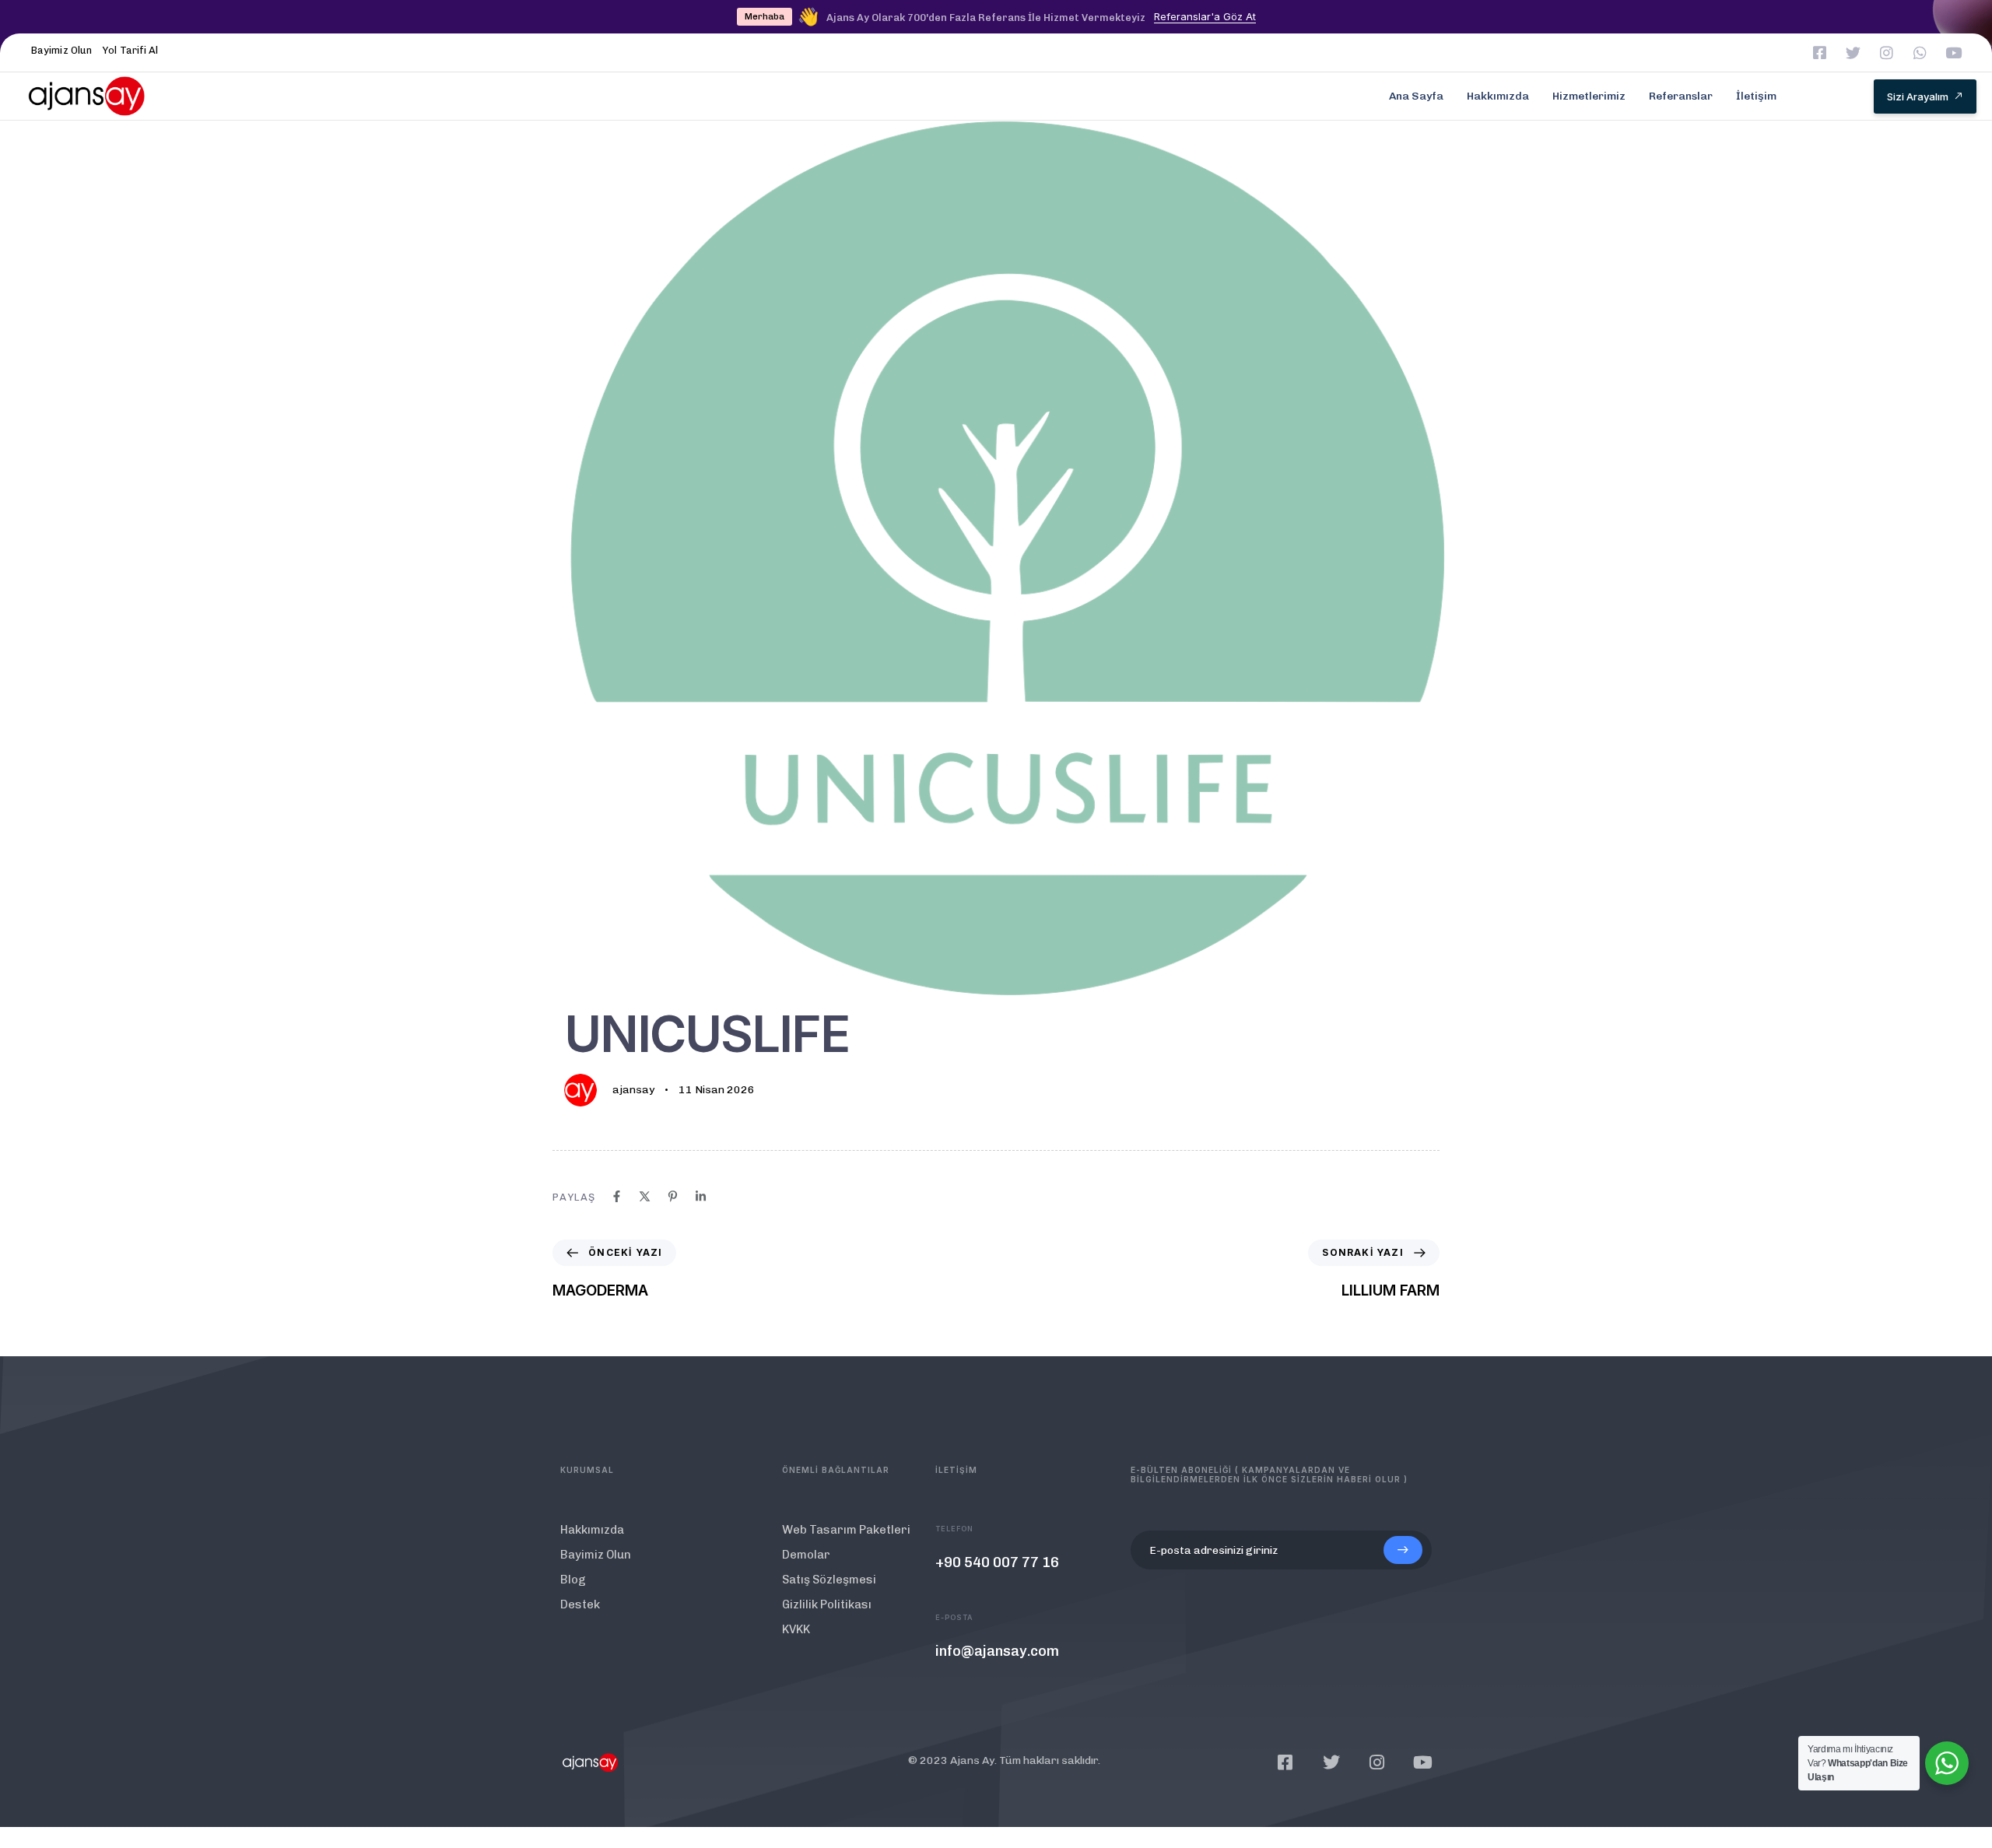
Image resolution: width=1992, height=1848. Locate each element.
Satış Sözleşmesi (829, 1580)
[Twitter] (1853, 53)
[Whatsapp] (1920, 53)
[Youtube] (1953, 53)
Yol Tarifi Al (130, 50)
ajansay (633, 1090)
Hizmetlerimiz (1589, 96)
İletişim (1756, 96)
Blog (573, 1580)
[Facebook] (617, 1196)
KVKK (796, 1629)
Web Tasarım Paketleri (846, 1530)
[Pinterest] (673, 1196)
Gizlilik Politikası (827, 1604)
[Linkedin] (701, 1196)
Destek (580, 1604)
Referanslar (1681, 96)
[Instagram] (1887, 53)
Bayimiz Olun (61, 50)
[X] (645, 1196)
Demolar (806, 1555)
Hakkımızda (1498, 96)
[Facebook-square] (1820, 53)
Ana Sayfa (1416, 96)
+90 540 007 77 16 (997, 1562)
